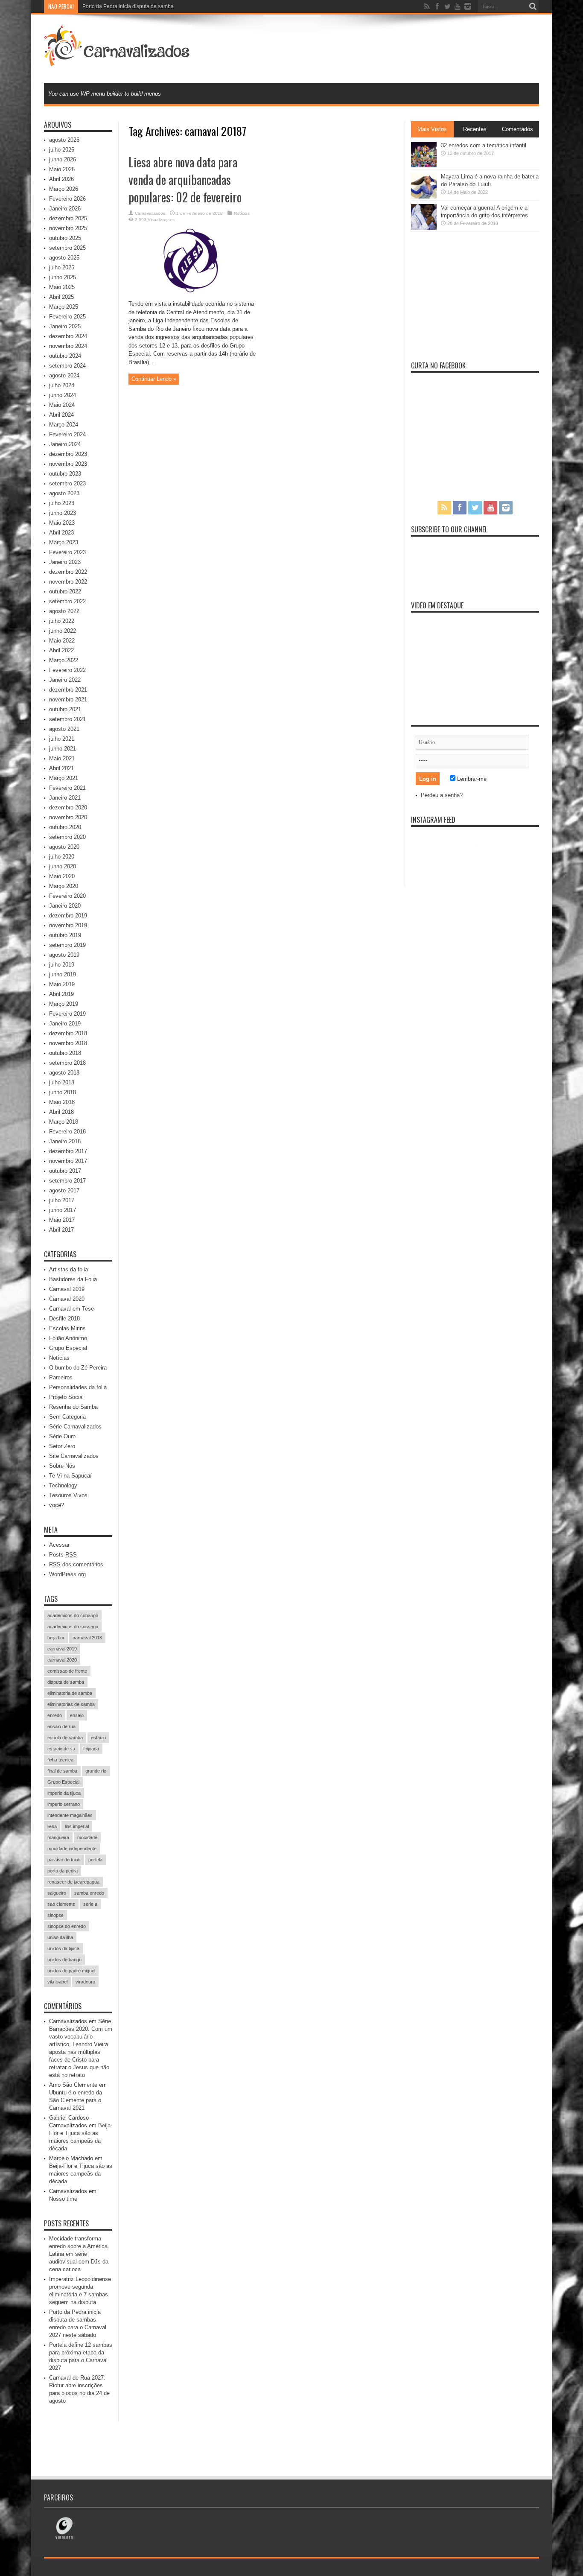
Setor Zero (62, 1446)
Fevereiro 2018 (67, 1132)
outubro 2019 (65, 935)
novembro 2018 (68, 1043)
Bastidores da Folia (73, 1279)
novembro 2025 (68, 228)
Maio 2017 (62, 1220)
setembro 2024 (67, 366)
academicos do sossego (73, 1627)
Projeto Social (66, 1397)
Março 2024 (64, 425)
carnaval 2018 (87, 1638)
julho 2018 (62, 1082)
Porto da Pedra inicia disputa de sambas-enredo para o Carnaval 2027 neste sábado (181, 6)
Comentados (517, 129)
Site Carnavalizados (74, 1456)
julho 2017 (62, 1200)
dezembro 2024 (68, 336)
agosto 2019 (64, 955)
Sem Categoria (67, 1417)
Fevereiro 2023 (67, 552)
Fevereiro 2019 (67, 1014)
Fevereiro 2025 (67, 317)
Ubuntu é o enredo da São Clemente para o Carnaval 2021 (76, 2100)
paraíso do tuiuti (64, 1860)
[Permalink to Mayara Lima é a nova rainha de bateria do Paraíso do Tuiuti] (424, 197)
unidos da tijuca (63, 1948)
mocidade (87, 1837)
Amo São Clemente (73, 2085)
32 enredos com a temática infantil (484, 145)
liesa (52, 1826)
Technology (63, 1485)
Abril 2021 (61, 768)
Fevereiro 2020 (67, 896)
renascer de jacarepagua (73, 1882)
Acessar (59, 1545)
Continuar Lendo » (154, 379)
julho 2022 (62, 621)
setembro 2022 (67, 601)
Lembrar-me (471, 779)
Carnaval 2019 (67, 1289)
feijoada (91, 1749)
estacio (98, 1738)
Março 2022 (64, 660)
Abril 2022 (61, 650)
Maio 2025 (62, 287)
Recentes (475, 129)
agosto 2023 (64, 493)
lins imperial (77, 1826)
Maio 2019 (62, 984)
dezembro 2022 (68, 572)
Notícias (242, 213)
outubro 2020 (65, 827)
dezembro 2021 (68, 690)
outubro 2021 (65, 709)
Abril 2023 (61, 533)
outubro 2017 (65, 1171)
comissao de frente (67, 1671)
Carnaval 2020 (67, 1299)
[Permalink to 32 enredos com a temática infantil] (424, 165)
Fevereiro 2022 (67, 670)
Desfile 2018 (64, 1319)
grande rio (96, 1771)
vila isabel (57, 1982)
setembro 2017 (67, 1181)
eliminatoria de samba (70, 1693)
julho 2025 (62, 267)
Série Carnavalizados (75, 1427)
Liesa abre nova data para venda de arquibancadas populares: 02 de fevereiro (185, 180)
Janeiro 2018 (65, 1141)
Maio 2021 (62, 758)
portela (95, 1860)
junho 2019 (63, 974)
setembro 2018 (67, 1063)
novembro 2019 (68, 925)
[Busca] (533, 6)
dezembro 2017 (68, 1151)
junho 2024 (63, 395)
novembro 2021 (68, 699)
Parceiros (61, 1377)
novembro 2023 (68, 464)
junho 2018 (63, 1092)
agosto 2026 (64, 140)
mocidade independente (72, 1849)
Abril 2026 (61, 179)
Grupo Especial (68, 1348)
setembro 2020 (67, 837)
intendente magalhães (70, 1815)
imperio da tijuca (64, 1793)
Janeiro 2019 (65, 1024)
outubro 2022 (65, 591)
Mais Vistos (432, 129)
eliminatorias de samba (71, 1704)
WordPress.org (67, 1574)
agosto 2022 (64, 611)
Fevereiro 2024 (67, 434)
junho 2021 (63, 749)
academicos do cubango (73, 1615)
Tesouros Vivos (68, 1495)
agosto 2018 (64, 1073)
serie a (90, 1904)
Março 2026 (64, 189)
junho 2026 (63, 159)
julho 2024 (62, 385)
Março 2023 (64, 542)
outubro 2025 (65, 238)
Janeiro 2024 (65, 444)
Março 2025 (64, 307)
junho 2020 (63, 866)
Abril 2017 (61, 1230)
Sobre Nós (62, 1466)
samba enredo (89, 1893)
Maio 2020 (62, 876)
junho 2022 (63, 631)
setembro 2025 (67, 248)
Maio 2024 (62, 405)
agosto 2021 (64, 729)
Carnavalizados (150, 213)
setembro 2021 (67, 719)
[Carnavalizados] (118, 61)
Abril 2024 (61, 415)
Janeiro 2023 (65, 562)
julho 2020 (62, 857)
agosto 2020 (64, 847)
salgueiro (57, 1893)
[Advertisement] (384, 48)
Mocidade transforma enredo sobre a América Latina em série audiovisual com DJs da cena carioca (79, 2254)
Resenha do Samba (73, 1407)
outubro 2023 (65, 474)
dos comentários (76, 1564)
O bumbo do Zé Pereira (78, 1368)
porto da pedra (63, 1871)
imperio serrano (64, 1804)
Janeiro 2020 (65, 906)
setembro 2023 (67, 483)
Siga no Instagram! (481, 860)
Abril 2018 (61, 1112)
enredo (55, 1715)
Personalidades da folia (78, 1387)
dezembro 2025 (68, 218)
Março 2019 (64, 1004)
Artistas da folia (69, 1269)
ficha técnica (60, 1760)
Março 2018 (64, 1122)
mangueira (58, 1837)
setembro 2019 (67, 945)
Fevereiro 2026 (67, 199)
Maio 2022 (62, 641)
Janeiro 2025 (65, 326)
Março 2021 (64, 778)
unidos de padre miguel (71, 1971)
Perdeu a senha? (442, 795)
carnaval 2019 (62, 1649)
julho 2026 (62, 150)
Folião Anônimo (68, 1338)
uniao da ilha (60, 1937)
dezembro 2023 (68, 454)
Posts (63, 1555)
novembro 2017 (68, 1161)
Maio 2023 (62, 523)
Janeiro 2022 (65, 680)
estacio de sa (61, 1749)
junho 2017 (63, 1210)
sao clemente (61, 1904)
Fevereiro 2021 (67, 788)
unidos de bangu (64, 1960)
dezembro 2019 (68, 916)
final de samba (62, 1771)
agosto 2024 (64, 375)
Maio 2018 (62, 1102)
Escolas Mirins (67, 1328)
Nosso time (63, 2199)
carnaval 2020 (62, 1660)
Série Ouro (62, 1436)
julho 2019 (62, 965)
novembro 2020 (68, 817)
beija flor (56, 1638)
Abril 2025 (61, 297)
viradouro (85, 1982)
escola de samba (65, 1738)
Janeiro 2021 (65, 798)
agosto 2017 (64, 1190)
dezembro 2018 (68, 1033)
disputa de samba (66, 1682)
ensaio (77, 1715)
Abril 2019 (61, 994)
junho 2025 (63, 277)
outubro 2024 (65, 356)
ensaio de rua (61, 1726)
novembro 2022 (68, 582)
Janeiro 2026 (65, 209)
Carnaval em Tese (71, 1309)
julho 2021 (62, 739)
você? (57, 1505)
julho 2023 (62, 503)
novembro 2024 (68, 346)
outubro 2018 (65, 1053)
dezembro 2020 (68, 808)
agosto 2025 (64, 258)
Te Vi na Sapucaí (70, 1476)
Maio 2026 (62, 169)
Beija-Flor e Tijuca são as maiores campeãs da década (81, 2174)
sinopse (55, 1915)
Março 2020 (64, 886)
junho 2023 (63, 513)
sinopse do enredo (67, 1926)
